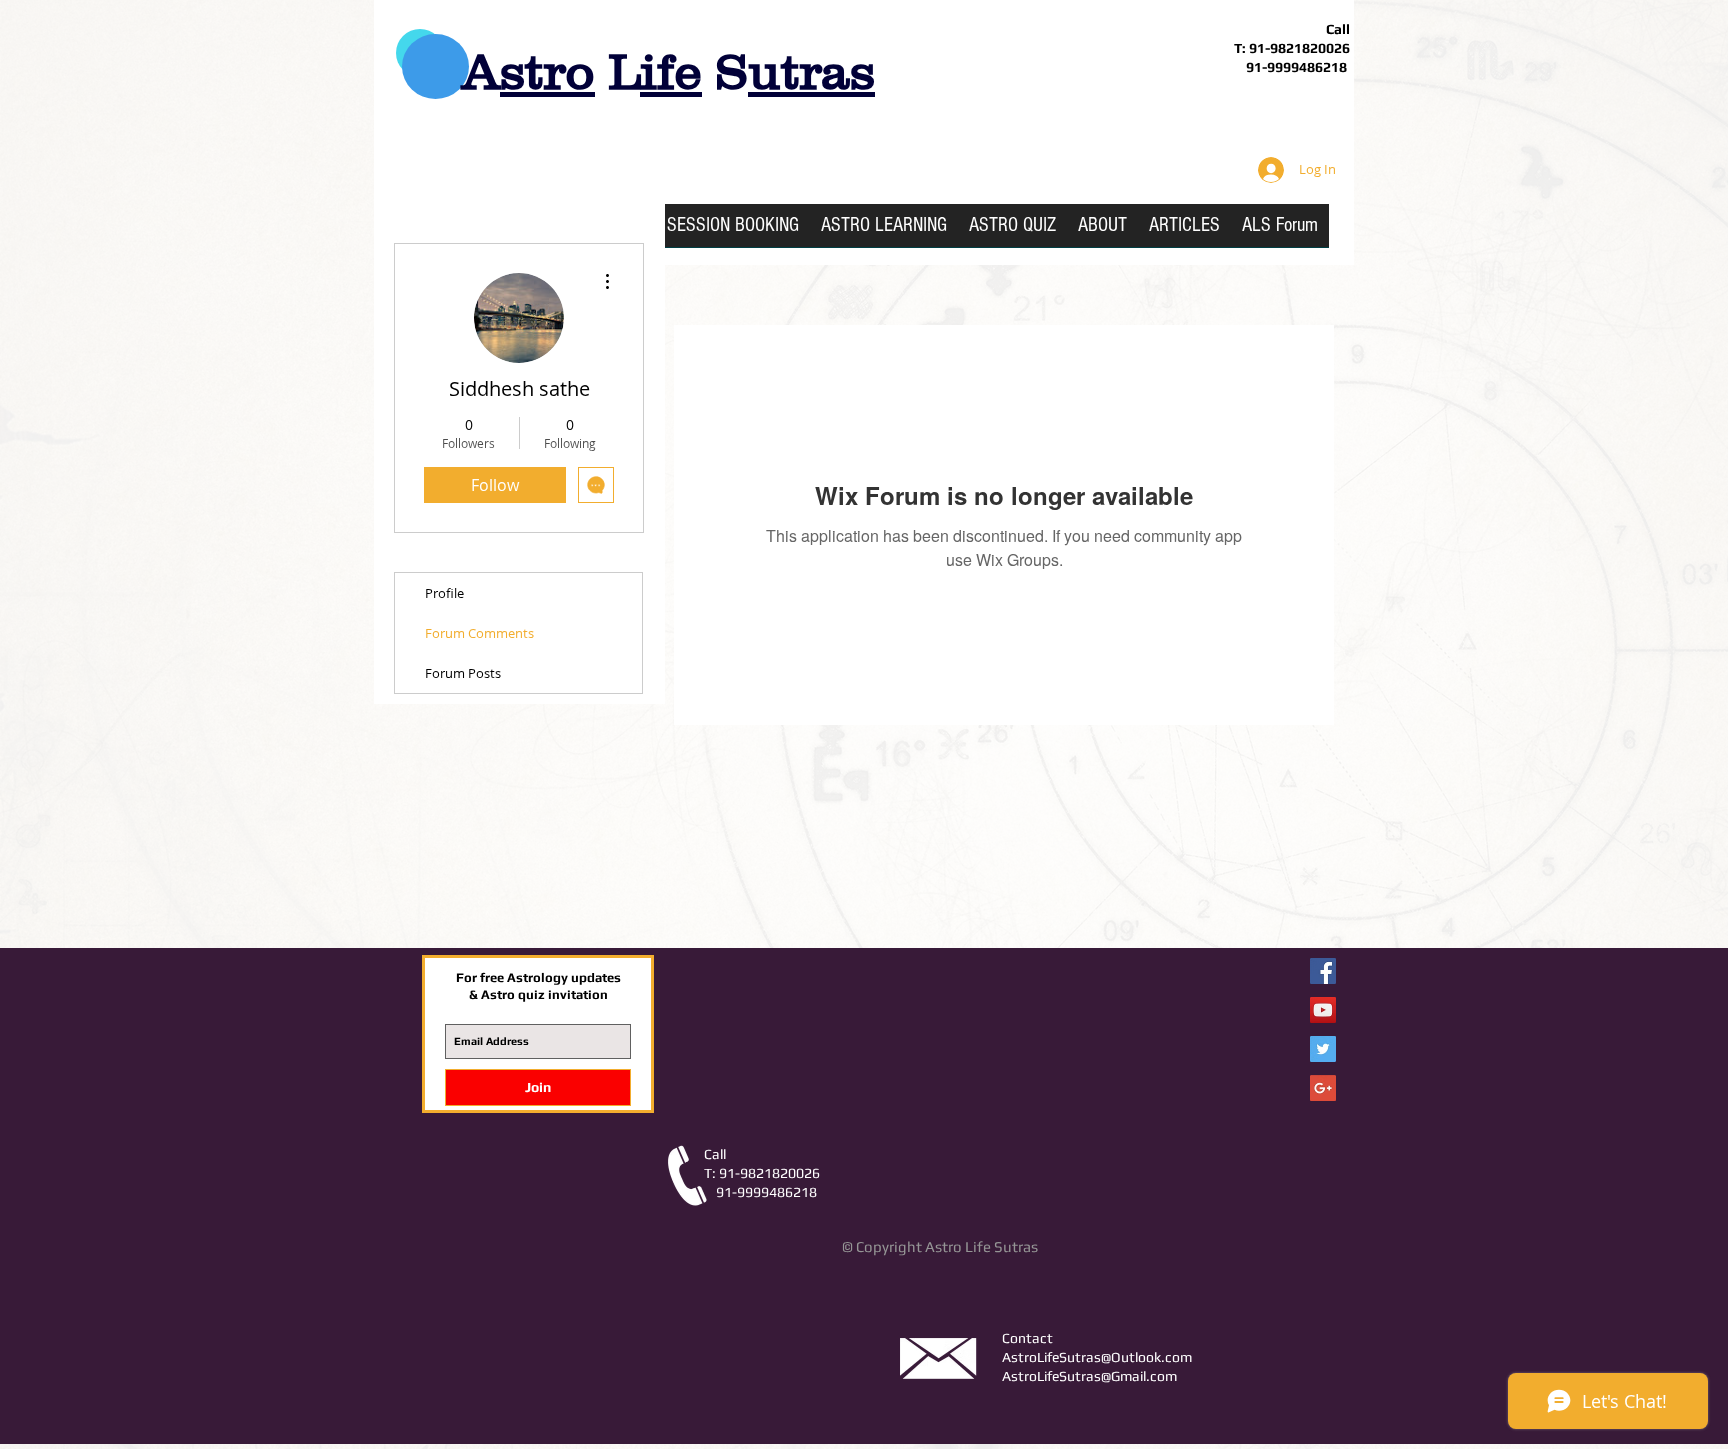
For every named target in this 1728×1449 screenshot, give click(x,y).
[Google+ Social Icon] (1323, 1088)
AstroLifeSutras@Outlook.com (1097, 1357)
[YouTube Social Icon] (1323, 1010)
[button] (884, 232)
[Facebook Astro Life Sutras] (1323, 971)
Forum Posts (463, 673)
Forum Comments (479, 633)
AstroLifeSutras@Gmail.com (1089, 1376)
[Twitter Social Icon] (1323, 1049)
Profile (444, 593)
